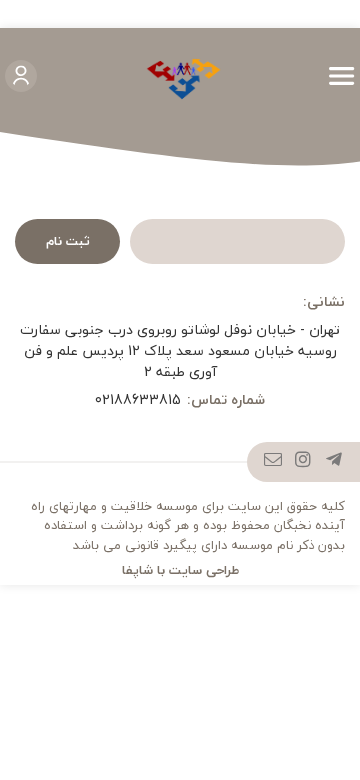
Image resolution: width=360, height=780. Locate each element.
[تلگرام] (334, 462)
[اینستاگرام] (303, 462)
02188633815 (138, 399)
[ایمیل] (273, 462)
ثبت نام (68, 241)
